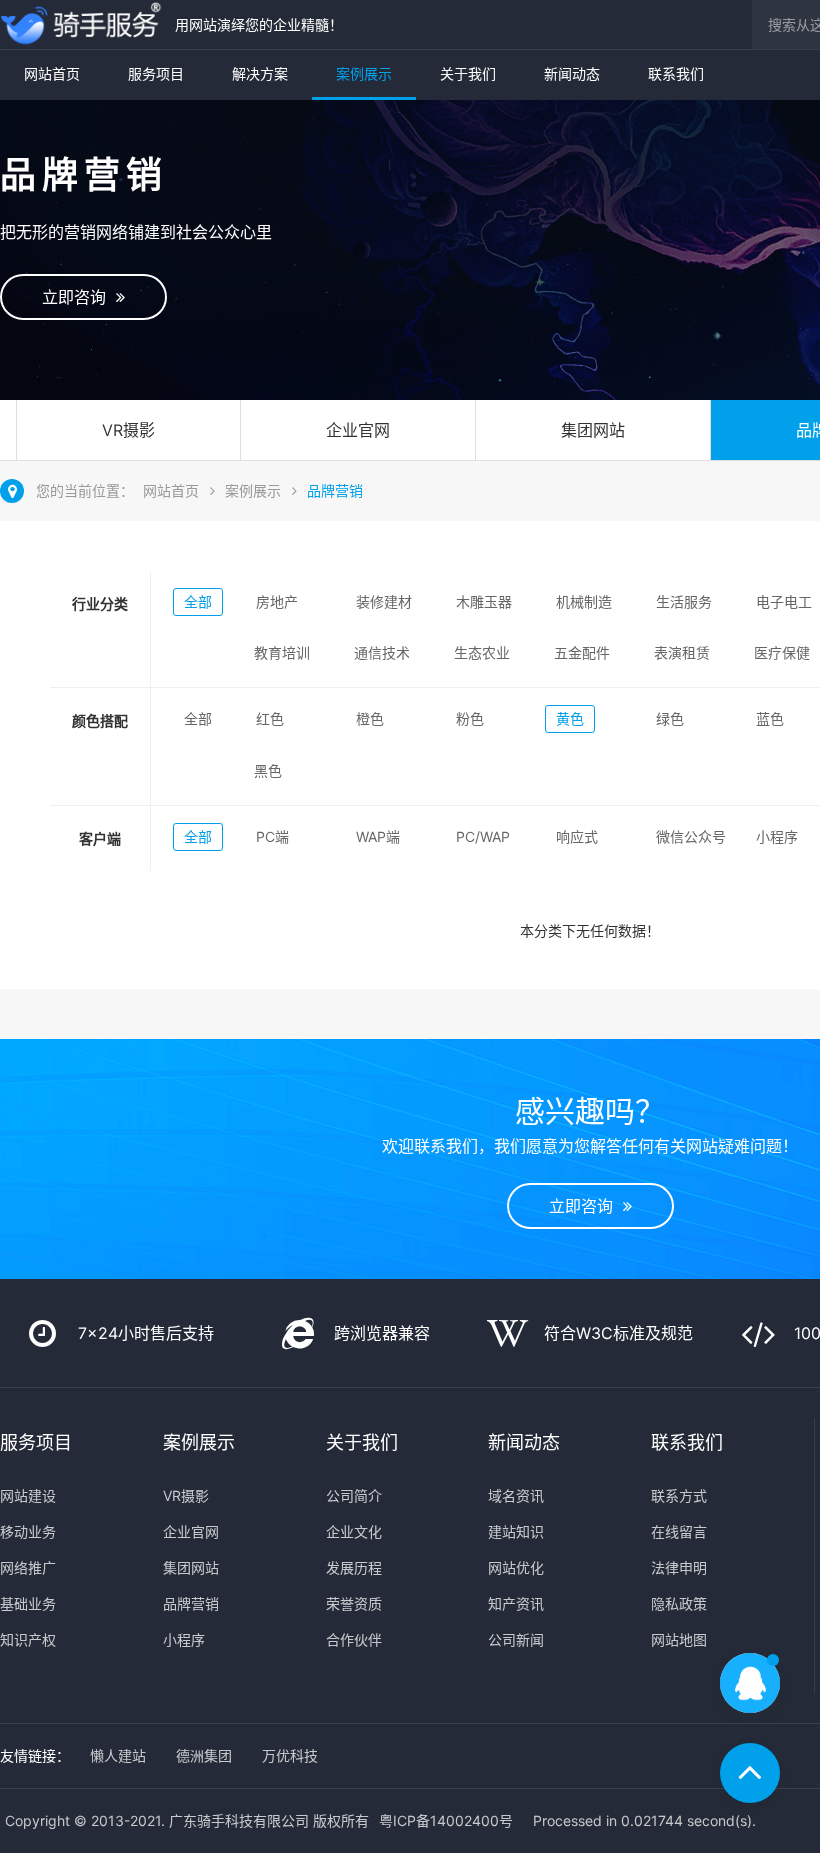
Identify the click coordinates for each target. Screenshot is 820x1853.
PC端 (272, 836)
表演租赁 (682, 652)
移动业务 (28, 1531)
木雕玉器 (484, 601)
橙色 (370, 718)
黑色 (268, 770)
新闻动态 (572, 73)
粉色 (470, 718)
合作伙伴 (354, 1639)
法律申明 (679, 1567)
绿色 (670, 718)
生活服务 (684, 601)
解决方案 (260, 73)
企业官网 (358, 430)
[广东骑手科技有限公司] (82, 24)
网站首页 (52, 73)
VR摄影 (128, 430)
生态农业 (482, 652)
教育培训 (282, 652)
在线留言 (679, 1531)
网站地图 (679, 1639)
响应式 (577, 836)
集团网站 (593, 430)
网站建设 (28, 1495)
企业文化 (354, 1531)
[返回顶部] (750, 1773)
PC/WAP (483, 836)
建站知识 (516, 1531)
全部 (198, 601)
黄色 (570, 718)
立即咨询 (79, 297)
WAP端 (378, 836)
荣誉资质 (354, 1603)
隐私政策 (679, 1603)
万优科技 (290, 1755)
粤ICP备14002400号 (446, 1820)
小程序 (777, 836)
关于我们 (468, 73)
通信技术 (382, 652)
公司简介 (354, 1495)
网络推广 (28, 1567)
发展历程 (354, 1567)
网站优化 (516, 1567)
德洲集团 (204, 1755)
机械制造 (584, 601)
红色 (270, 718)
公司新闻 (516, 1639)
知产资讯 (516, 1603)
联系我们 (676, 73)
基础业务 (28, 1603)
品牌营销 (335, 490)
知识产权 (28, 1639)
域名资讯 (516, 1495)
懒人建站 (118, 1755)
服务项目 (156, 73)
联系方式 (679, 1495)
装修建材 (384, 601)
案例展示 (364, 73)
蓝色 (770, 718)
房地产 (277, 601)
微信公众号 (691, 836)
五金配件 (582, 652)
